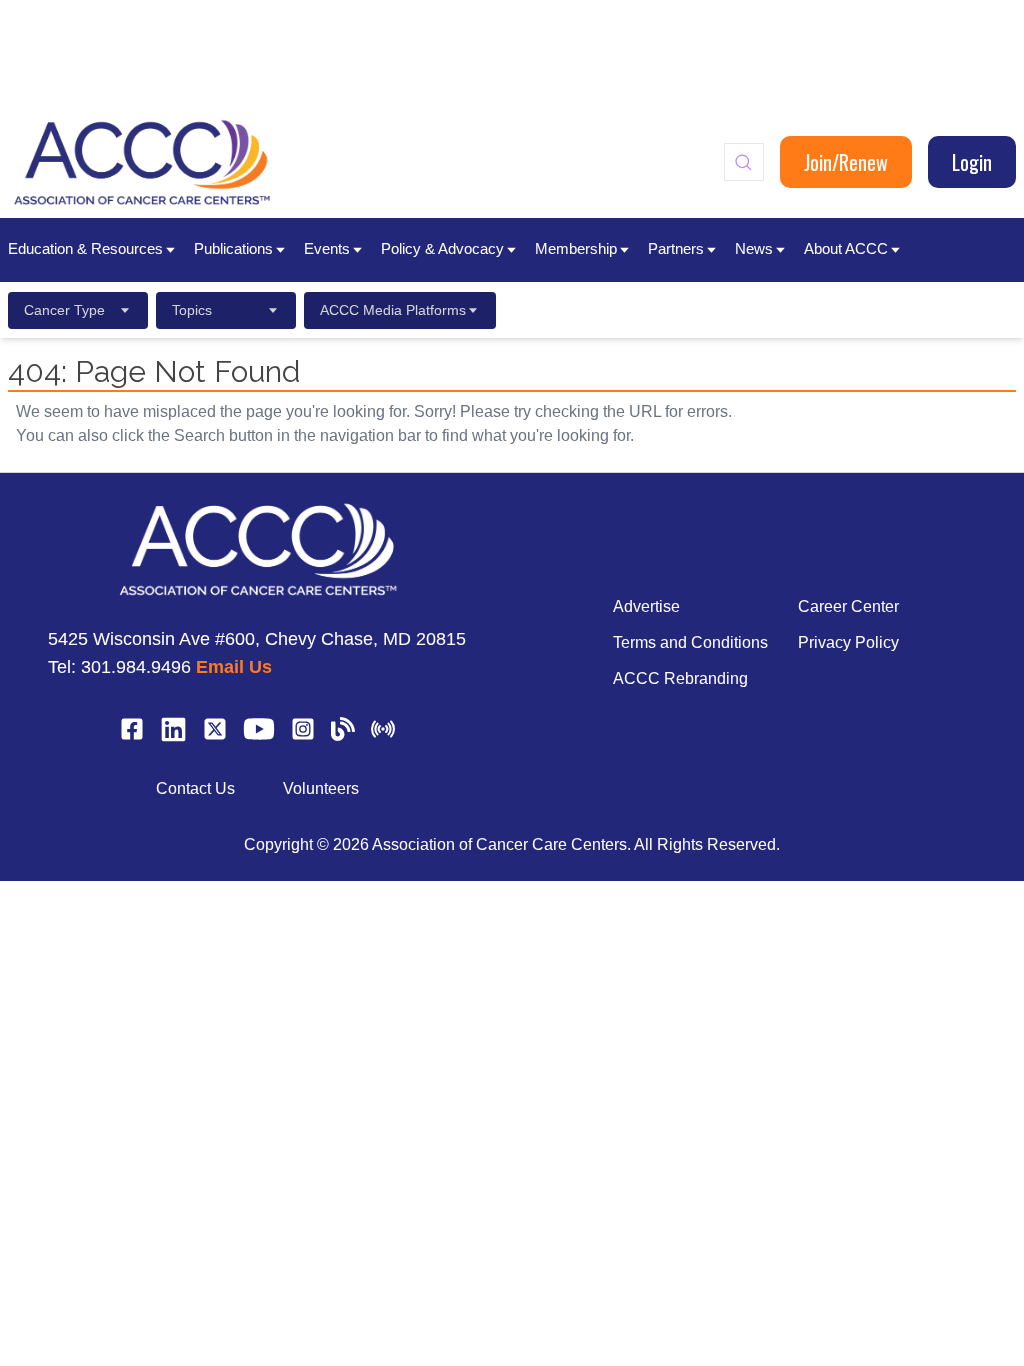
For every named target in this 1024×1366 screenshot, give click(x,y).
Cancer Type (64, 310)
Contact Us (195, 788)
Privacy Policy (848, 642)
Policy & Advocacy (442, 248)
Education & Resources (85, 248)
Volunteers (321, 788)
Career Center (848, 606)
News (754, 248)
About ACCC (846, 248)
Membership (576, 248)
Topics (192, 310)
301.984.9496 (136, 667)
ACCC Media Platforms (393, 310)
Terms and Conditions (690, 642)
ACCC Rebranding (680, 678)
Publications (233, 248)
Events (327, 248)
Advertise (646, 606)
